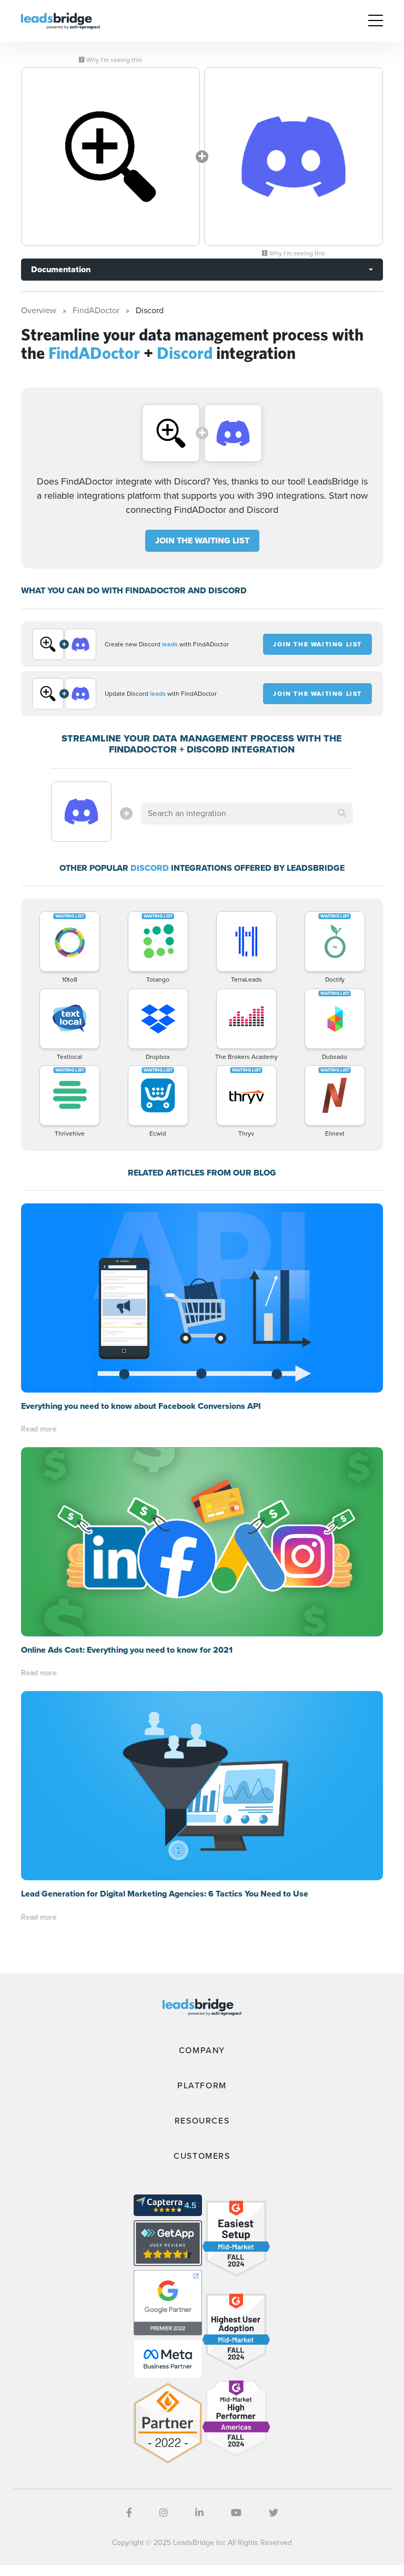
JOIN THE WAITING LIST (202, 540)
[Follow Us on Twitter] (274, 2513)
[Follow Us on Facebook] (129, 2513)
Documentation (61, 269)
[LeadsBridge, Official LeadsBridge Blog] (60, 20)
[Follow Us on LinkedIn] (199, 2513)
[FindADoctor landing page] (110, 157)
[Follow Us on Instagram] (164, 2513)
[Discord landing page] (294, 157)
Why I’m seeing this (113, 60)
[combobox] (247, 813)
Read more (39, 1429)
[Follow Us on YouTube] (236, 2513)
